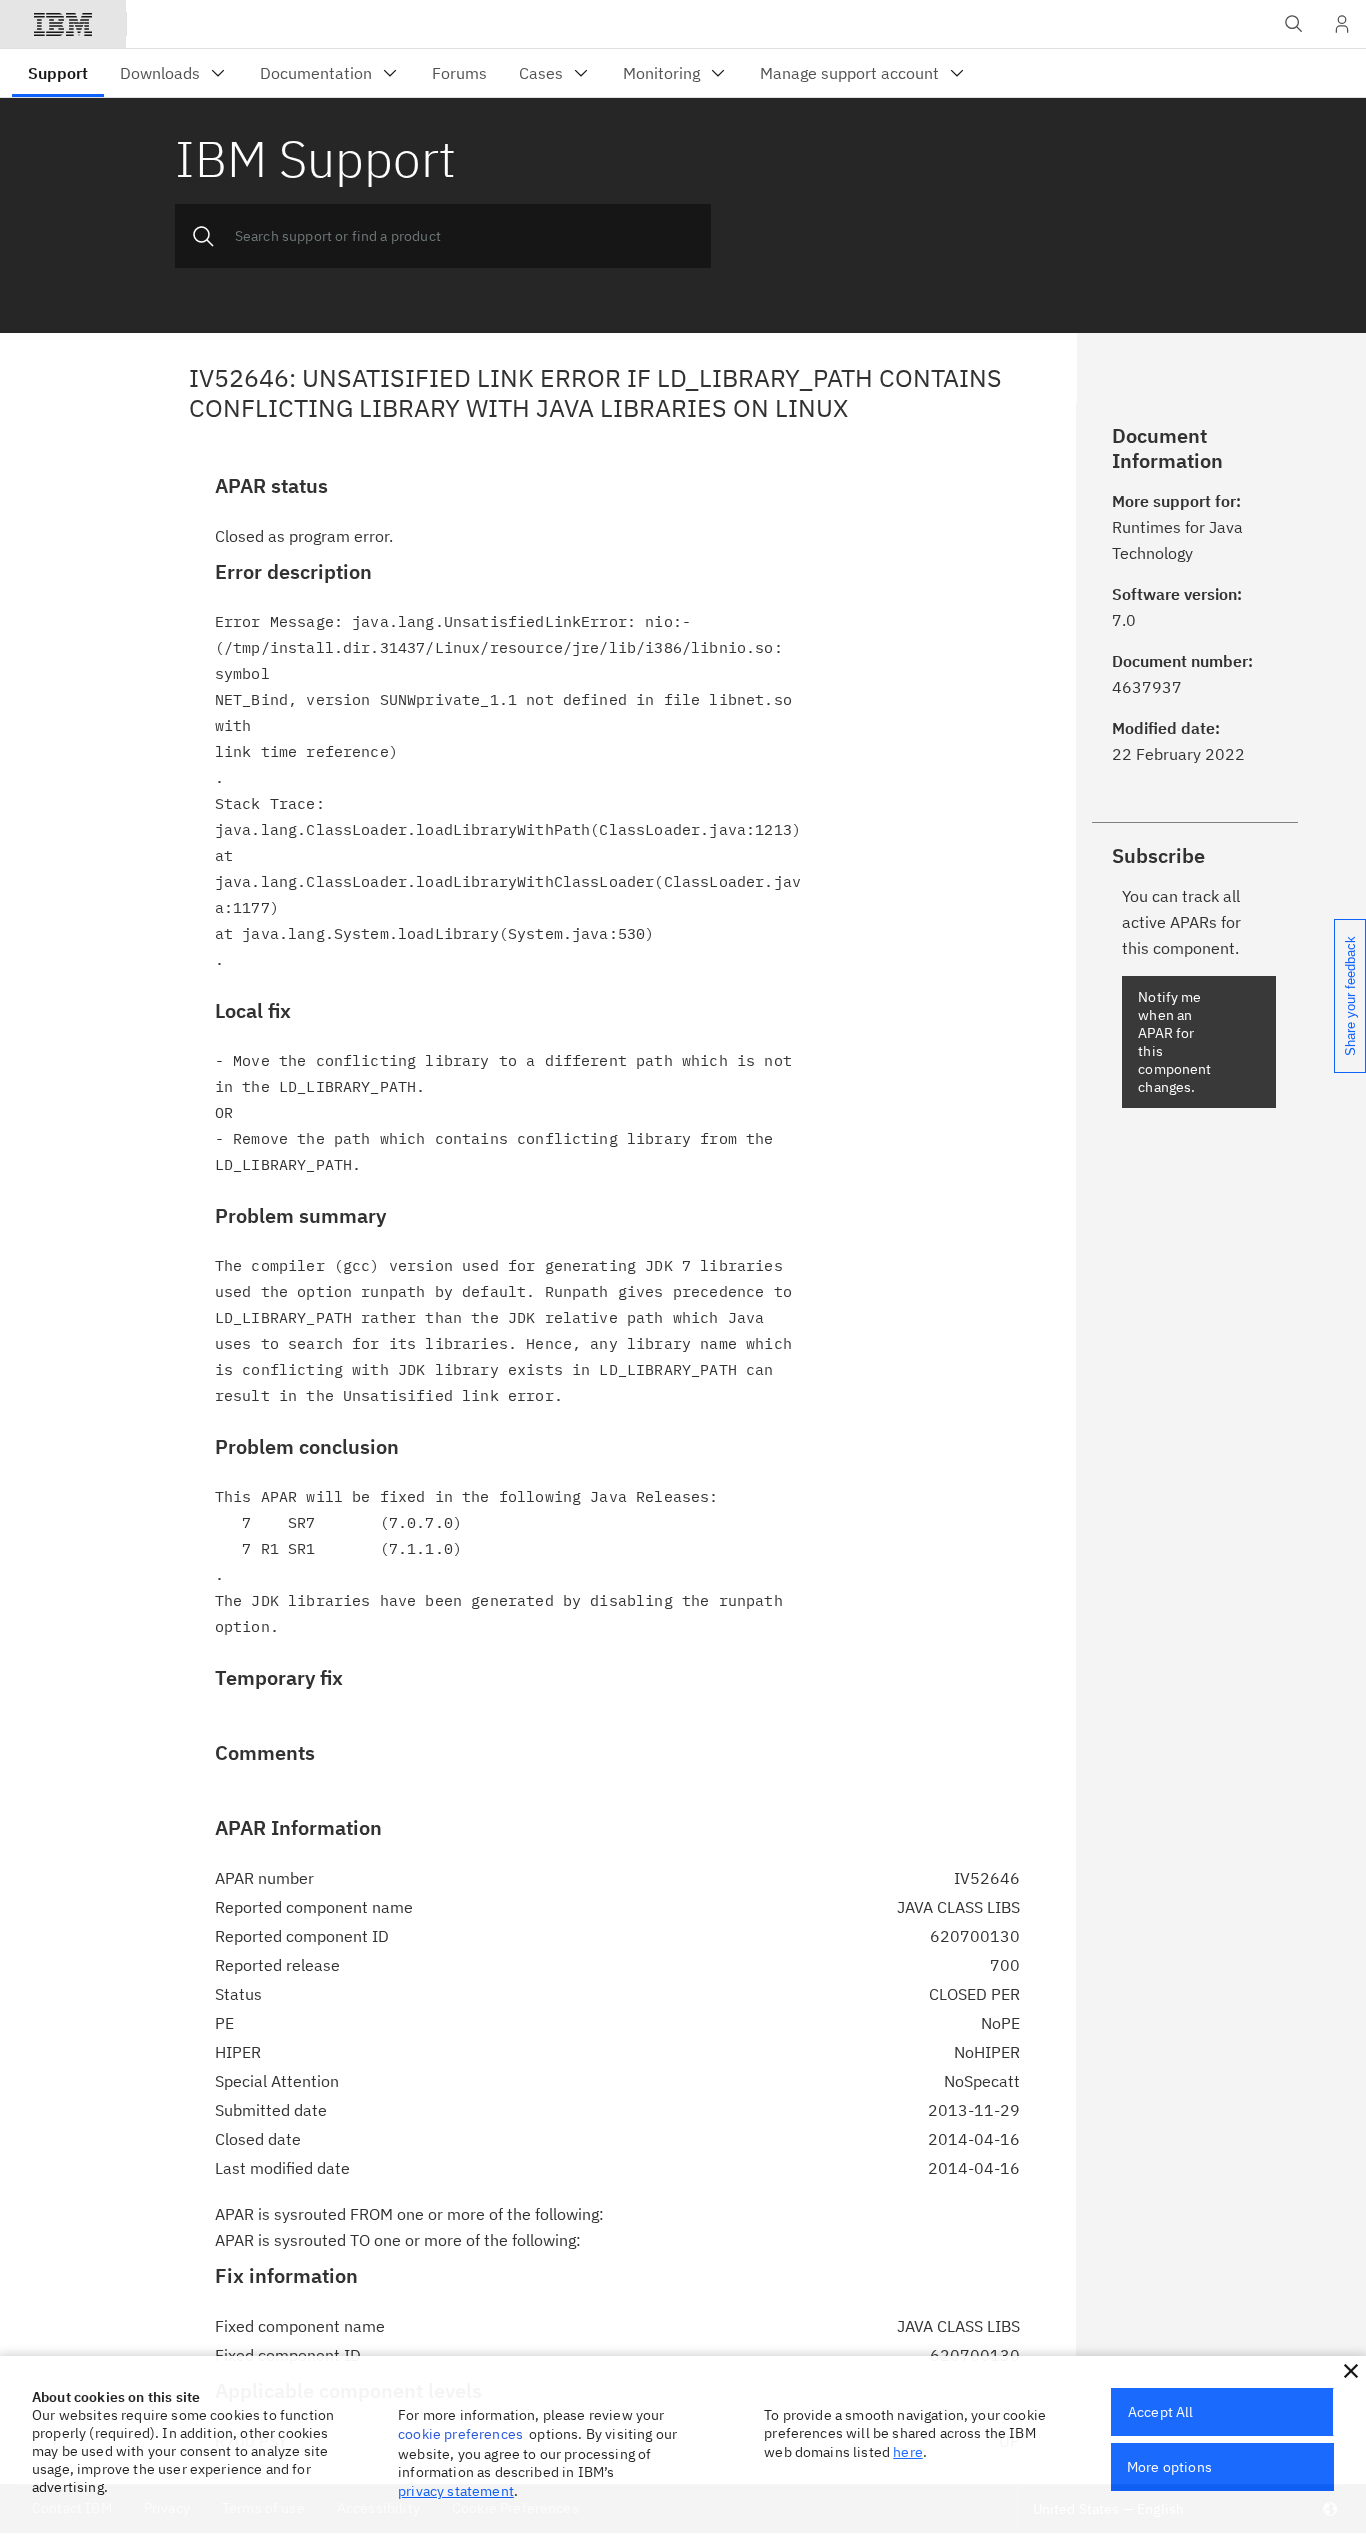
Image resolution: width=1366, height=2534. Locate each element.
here (908, 2452)
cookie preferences (460, 2434)
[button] (1351, 2371)
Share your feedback (1350, 996)
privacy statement (456, 2491)
